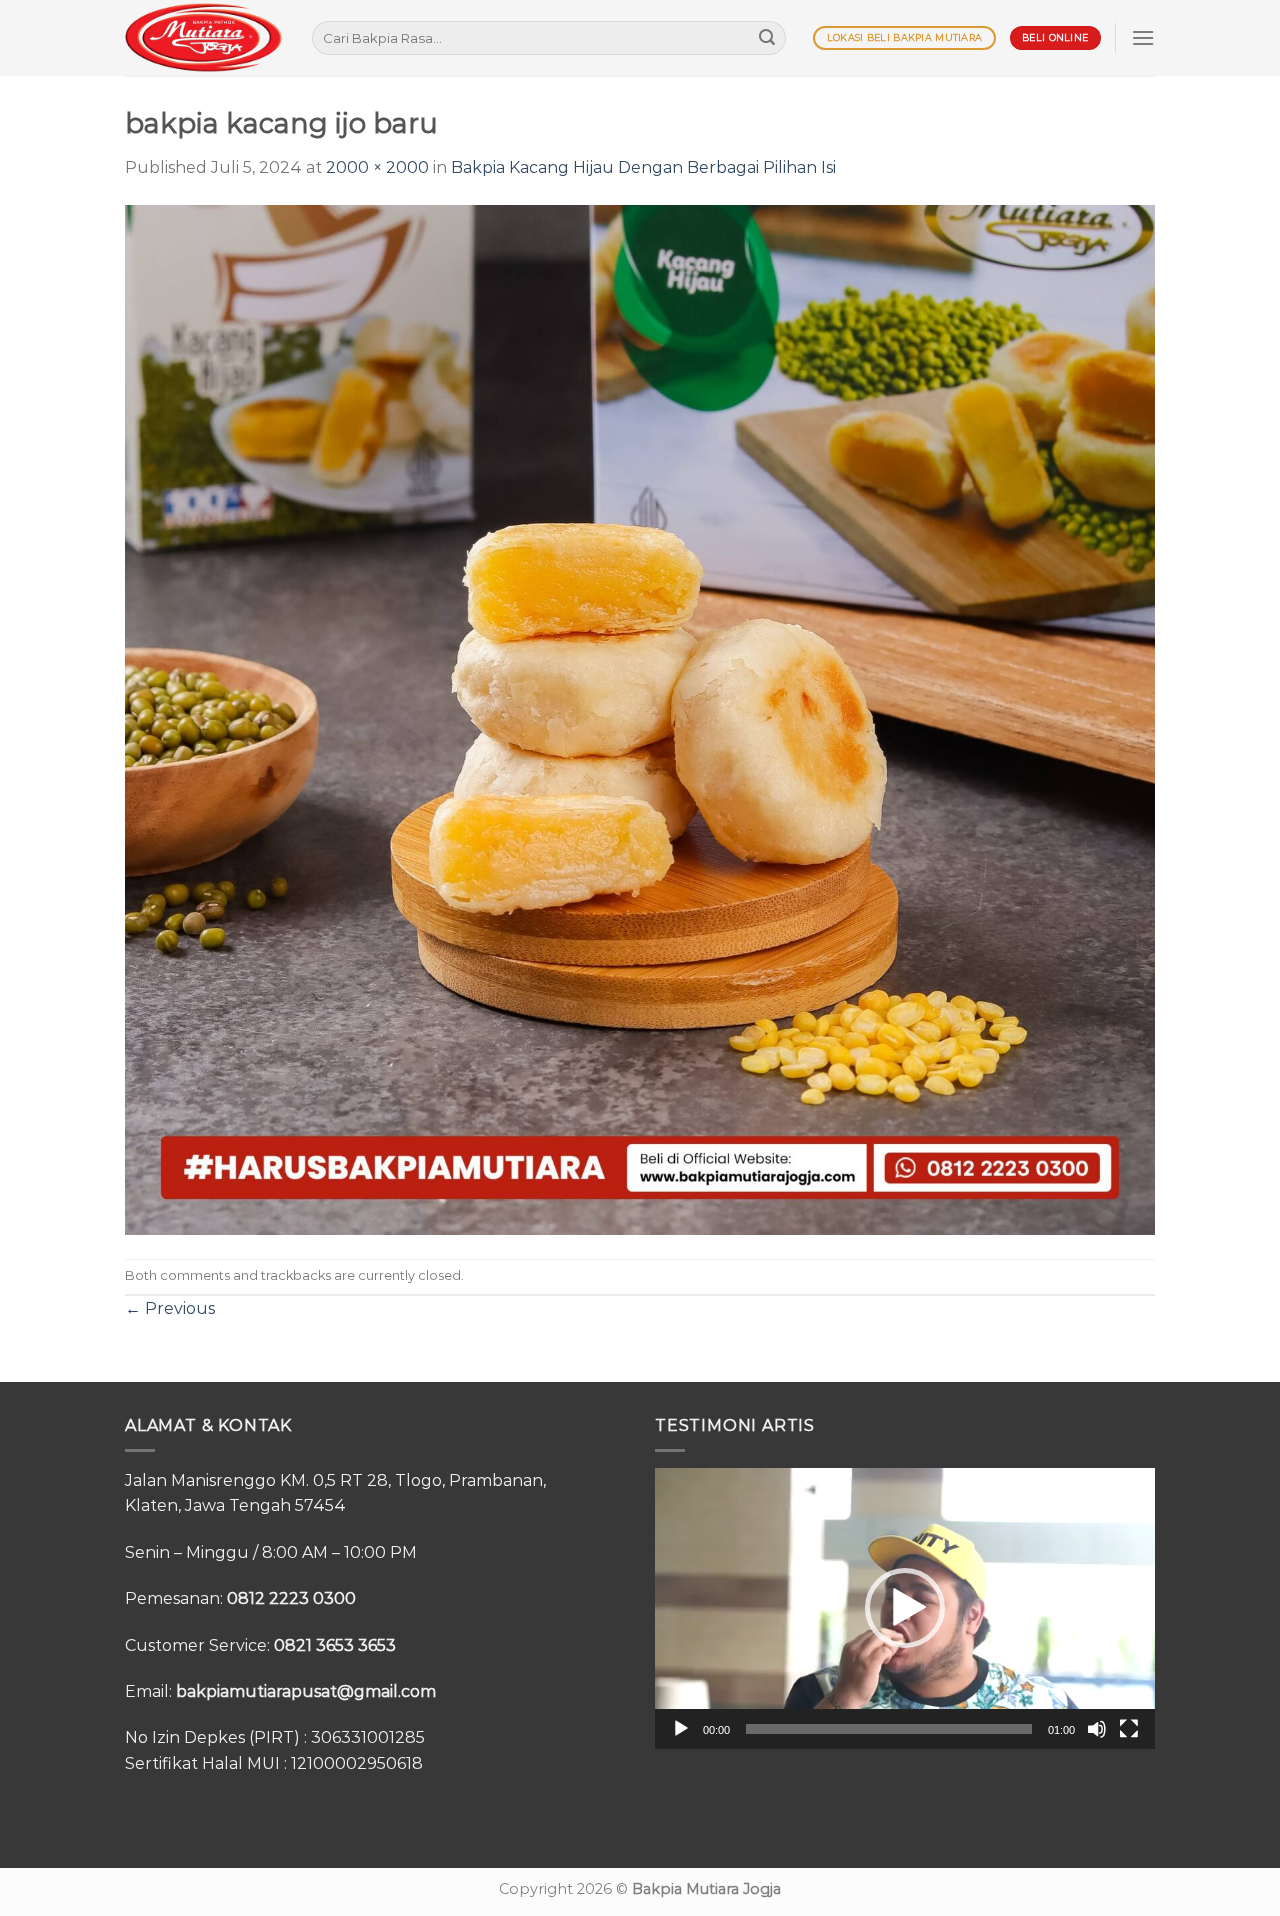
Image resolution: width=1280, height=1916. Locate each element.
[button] (905, 1608)
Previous (170, 1308)
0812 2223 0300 (291, 1598)
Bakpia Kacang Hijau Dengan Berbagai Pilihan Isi (643, 167)
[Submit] (767, 38)
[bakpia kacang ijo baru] (640, 718)
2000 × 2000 (377, 167)
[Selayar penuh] (1129, 1729)
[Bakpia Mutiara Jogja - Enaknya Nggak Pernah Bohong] (203, 37)
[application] (905, 1608)
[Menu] (1143, 37)
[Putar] (681, 1729)
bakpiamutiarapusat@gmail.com (306, 1691)
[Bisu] (1097, 1729)
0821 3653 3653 (335, 1645)
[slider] (889, 1729)
